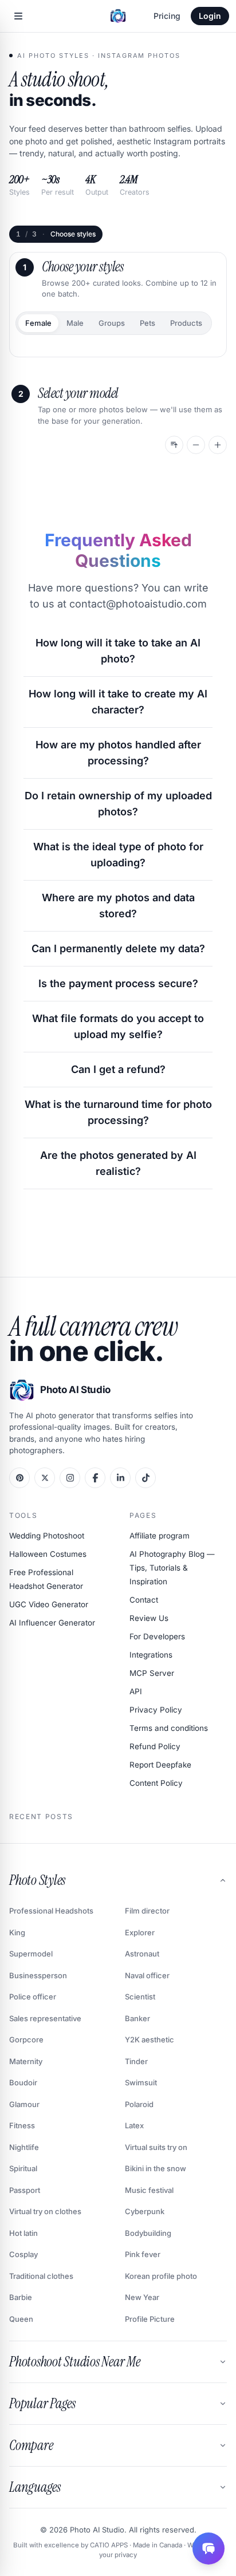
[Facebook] (95, 1478)
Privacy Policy (156, 1710)
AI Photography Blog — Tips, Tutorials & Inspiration (172, 1568)
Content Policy (156, 1783)
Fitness (22, 2125)
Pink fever (143, 2254)
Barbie (21, 2297)
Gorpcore (26, 2040)
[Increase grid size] (218, 445)
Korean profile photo (161, 2276)
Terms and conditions (169, 1728)
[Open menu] (18, 16)
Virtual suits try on (156, 2147)
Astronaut (142, 1954)
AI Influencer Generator (52, 1623)
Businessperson (38, 1975)
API (136, 1691)
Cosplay (23, 2254)
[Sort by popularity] (174, 445)
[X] (45, 1478)
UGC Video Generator (49, 1604)
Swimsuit (141, 2082)
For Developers (157, 1636)
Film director (147, 1911)
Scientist (140, 1997)
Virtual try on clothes (45, 2211)
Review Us (149, 1618)
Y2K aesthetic (150, 2040)
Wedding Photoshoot (47, 1536)
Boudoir (23, 2082)
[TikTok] (145, 1478)
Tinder (136, 2061)
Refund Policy (155, 1746)
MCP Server (152, 1673)
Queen (21, 2319)
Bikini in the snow (156, 2168)
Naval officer (147, 1975)
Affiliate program (160, 1536)
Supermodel (31, 1954)
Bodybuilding (148, 2233)
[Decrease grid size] (196, 445)
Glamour (24, 2104)
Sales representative (45, 2018)
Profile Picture (150, 2319)
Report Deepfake (160, 1765)
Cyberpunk (145, 2211)
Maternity (26, 2061)
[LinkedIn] (120, 1478)
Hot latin (23, 2233)
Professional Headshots (51, 1911)
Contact (144, 1600)
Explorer (140, 1932)
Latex (134, 2125)
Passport (25, 2190)
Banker (137, 2018)
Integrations (151, 1655)
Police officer (33, 1997)
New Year (142, 2297)
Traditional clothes (41, 2276)
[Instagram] (70, 1478)
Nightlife (24, 2147)
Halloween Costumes (48, 1554)
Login (210, 16)
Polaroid (139, 2104)
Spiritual (23, 2168)
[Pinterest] (19, 1478)
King (17, 1932)
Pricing (167, 16)
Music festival (149, 2190)
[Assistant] (209, 2549)
